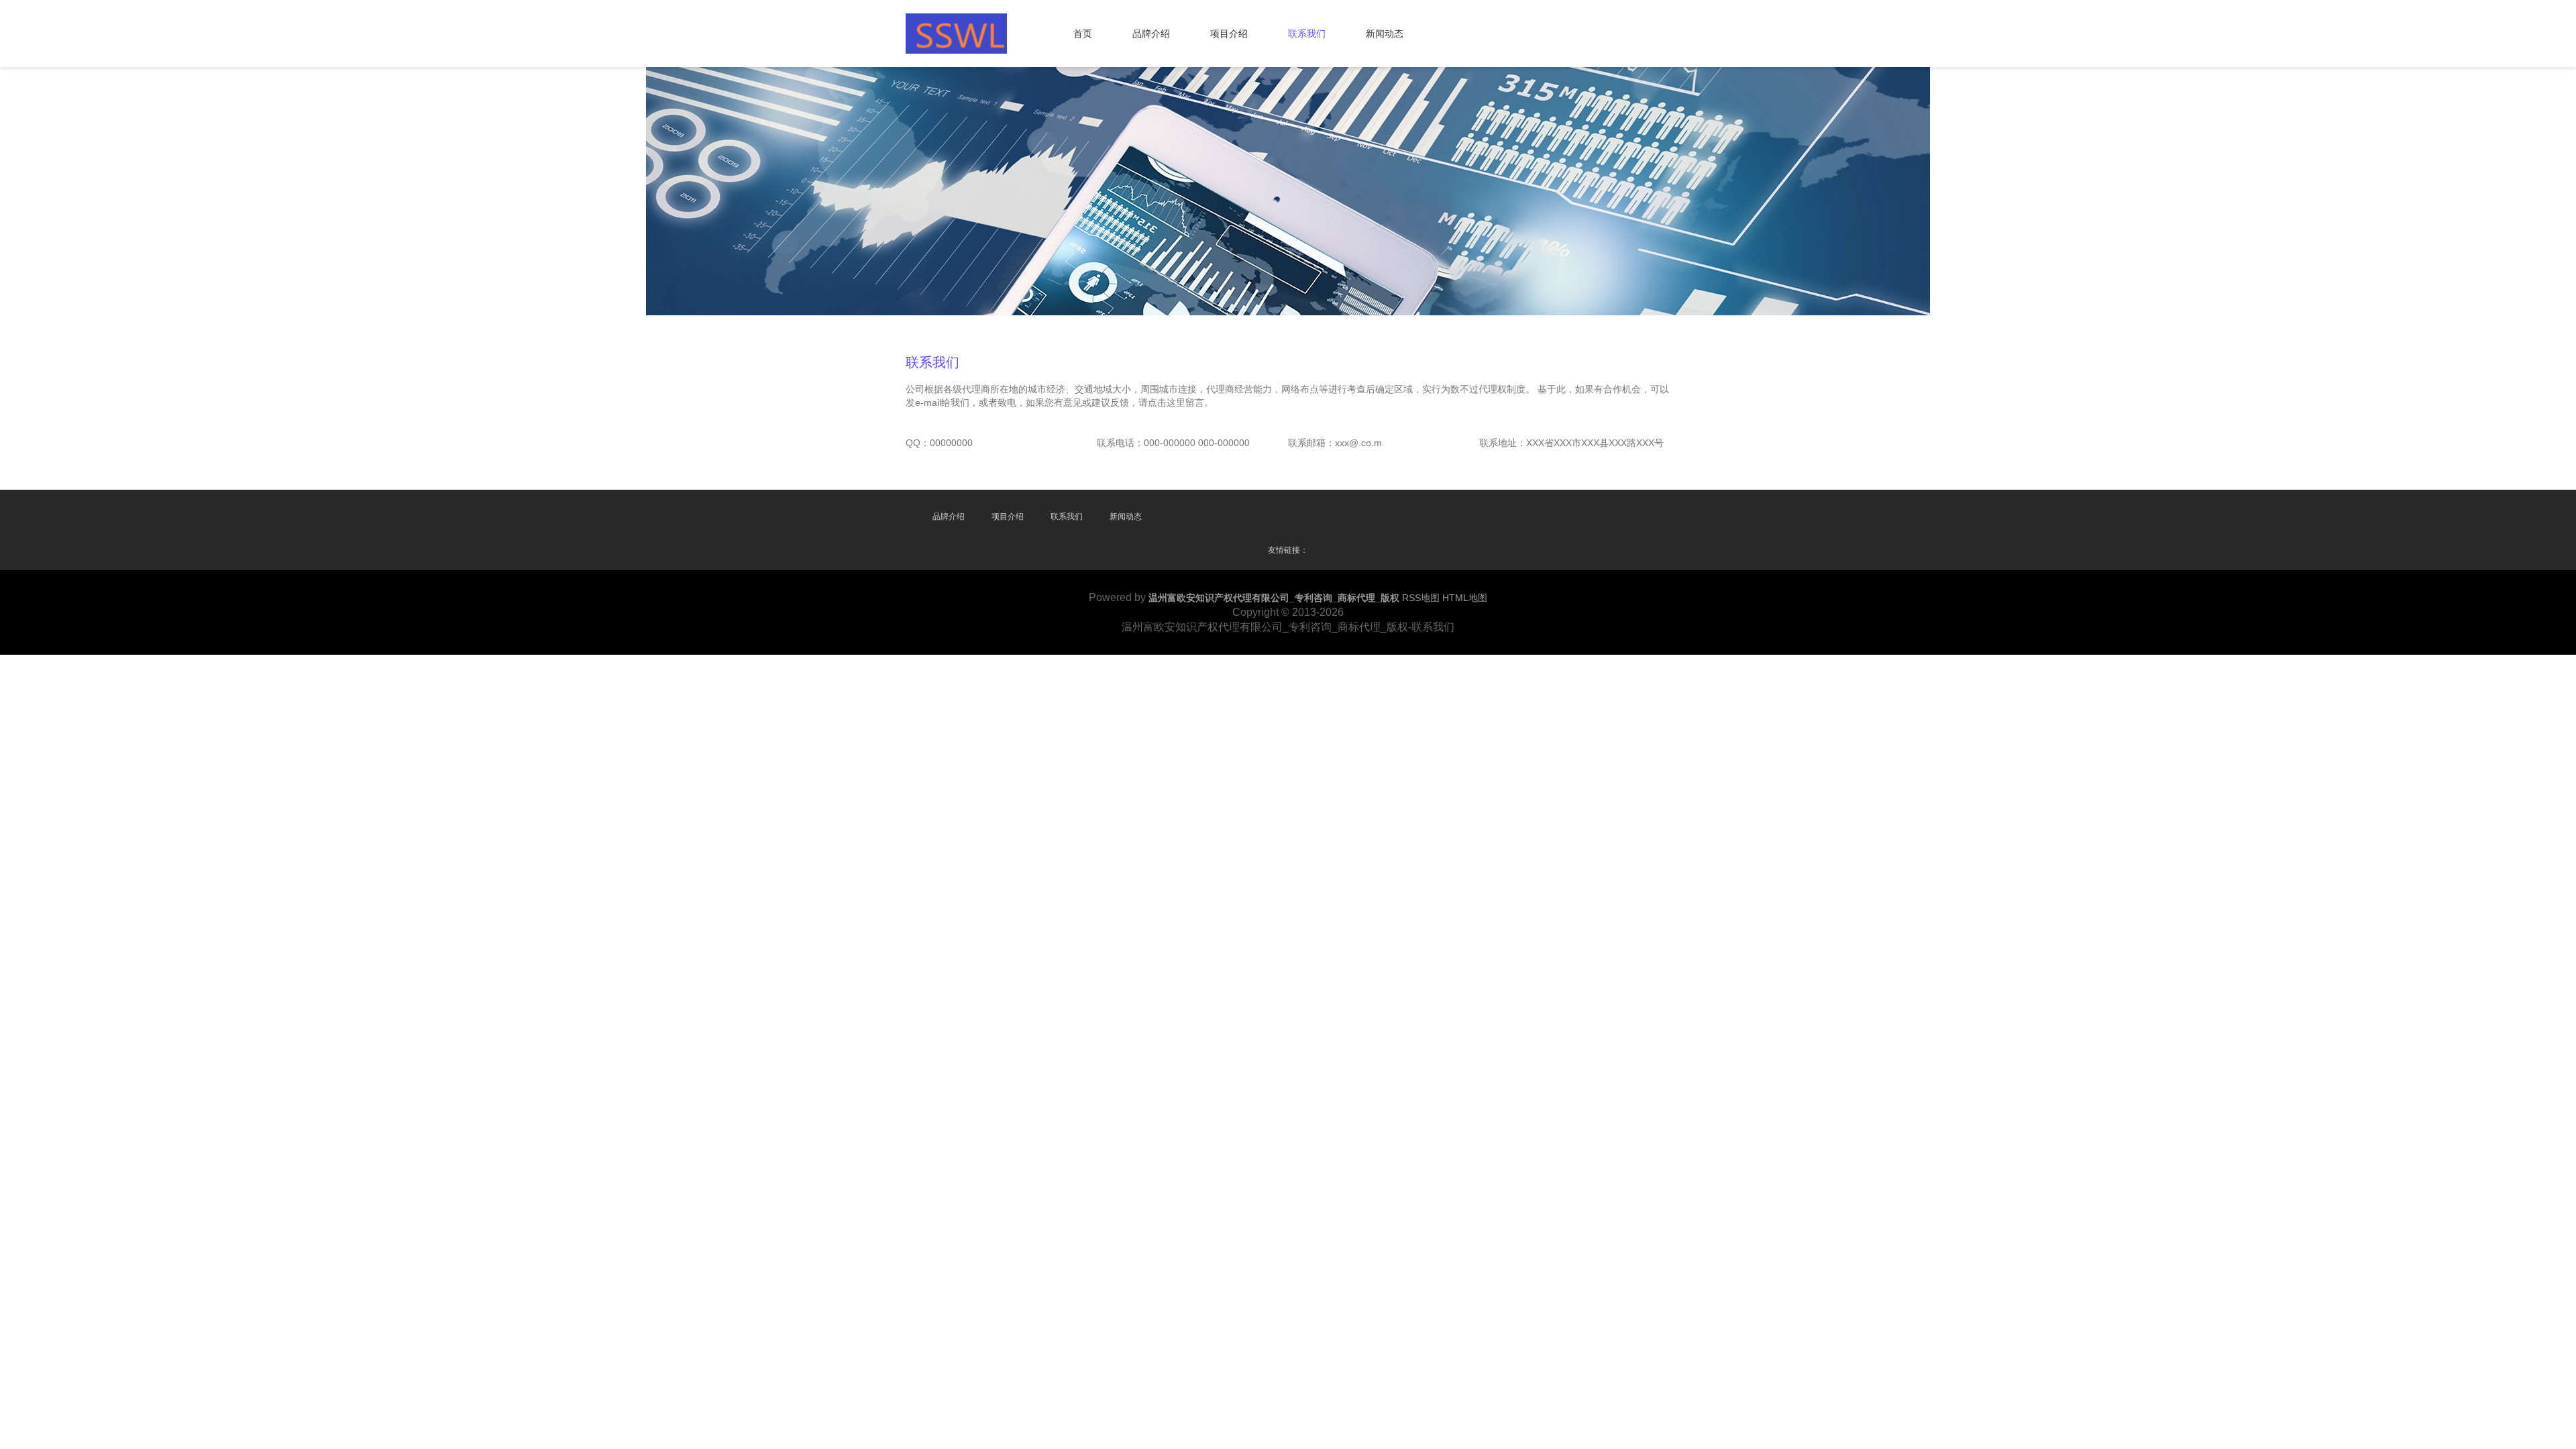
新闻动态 (1385, 34)
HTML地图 (1465, 598)
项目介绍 (1229, 34)
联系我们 (1307, 34)
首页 (1083, 34)
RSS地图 (1421, 598)
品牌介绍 (1151, 34)
